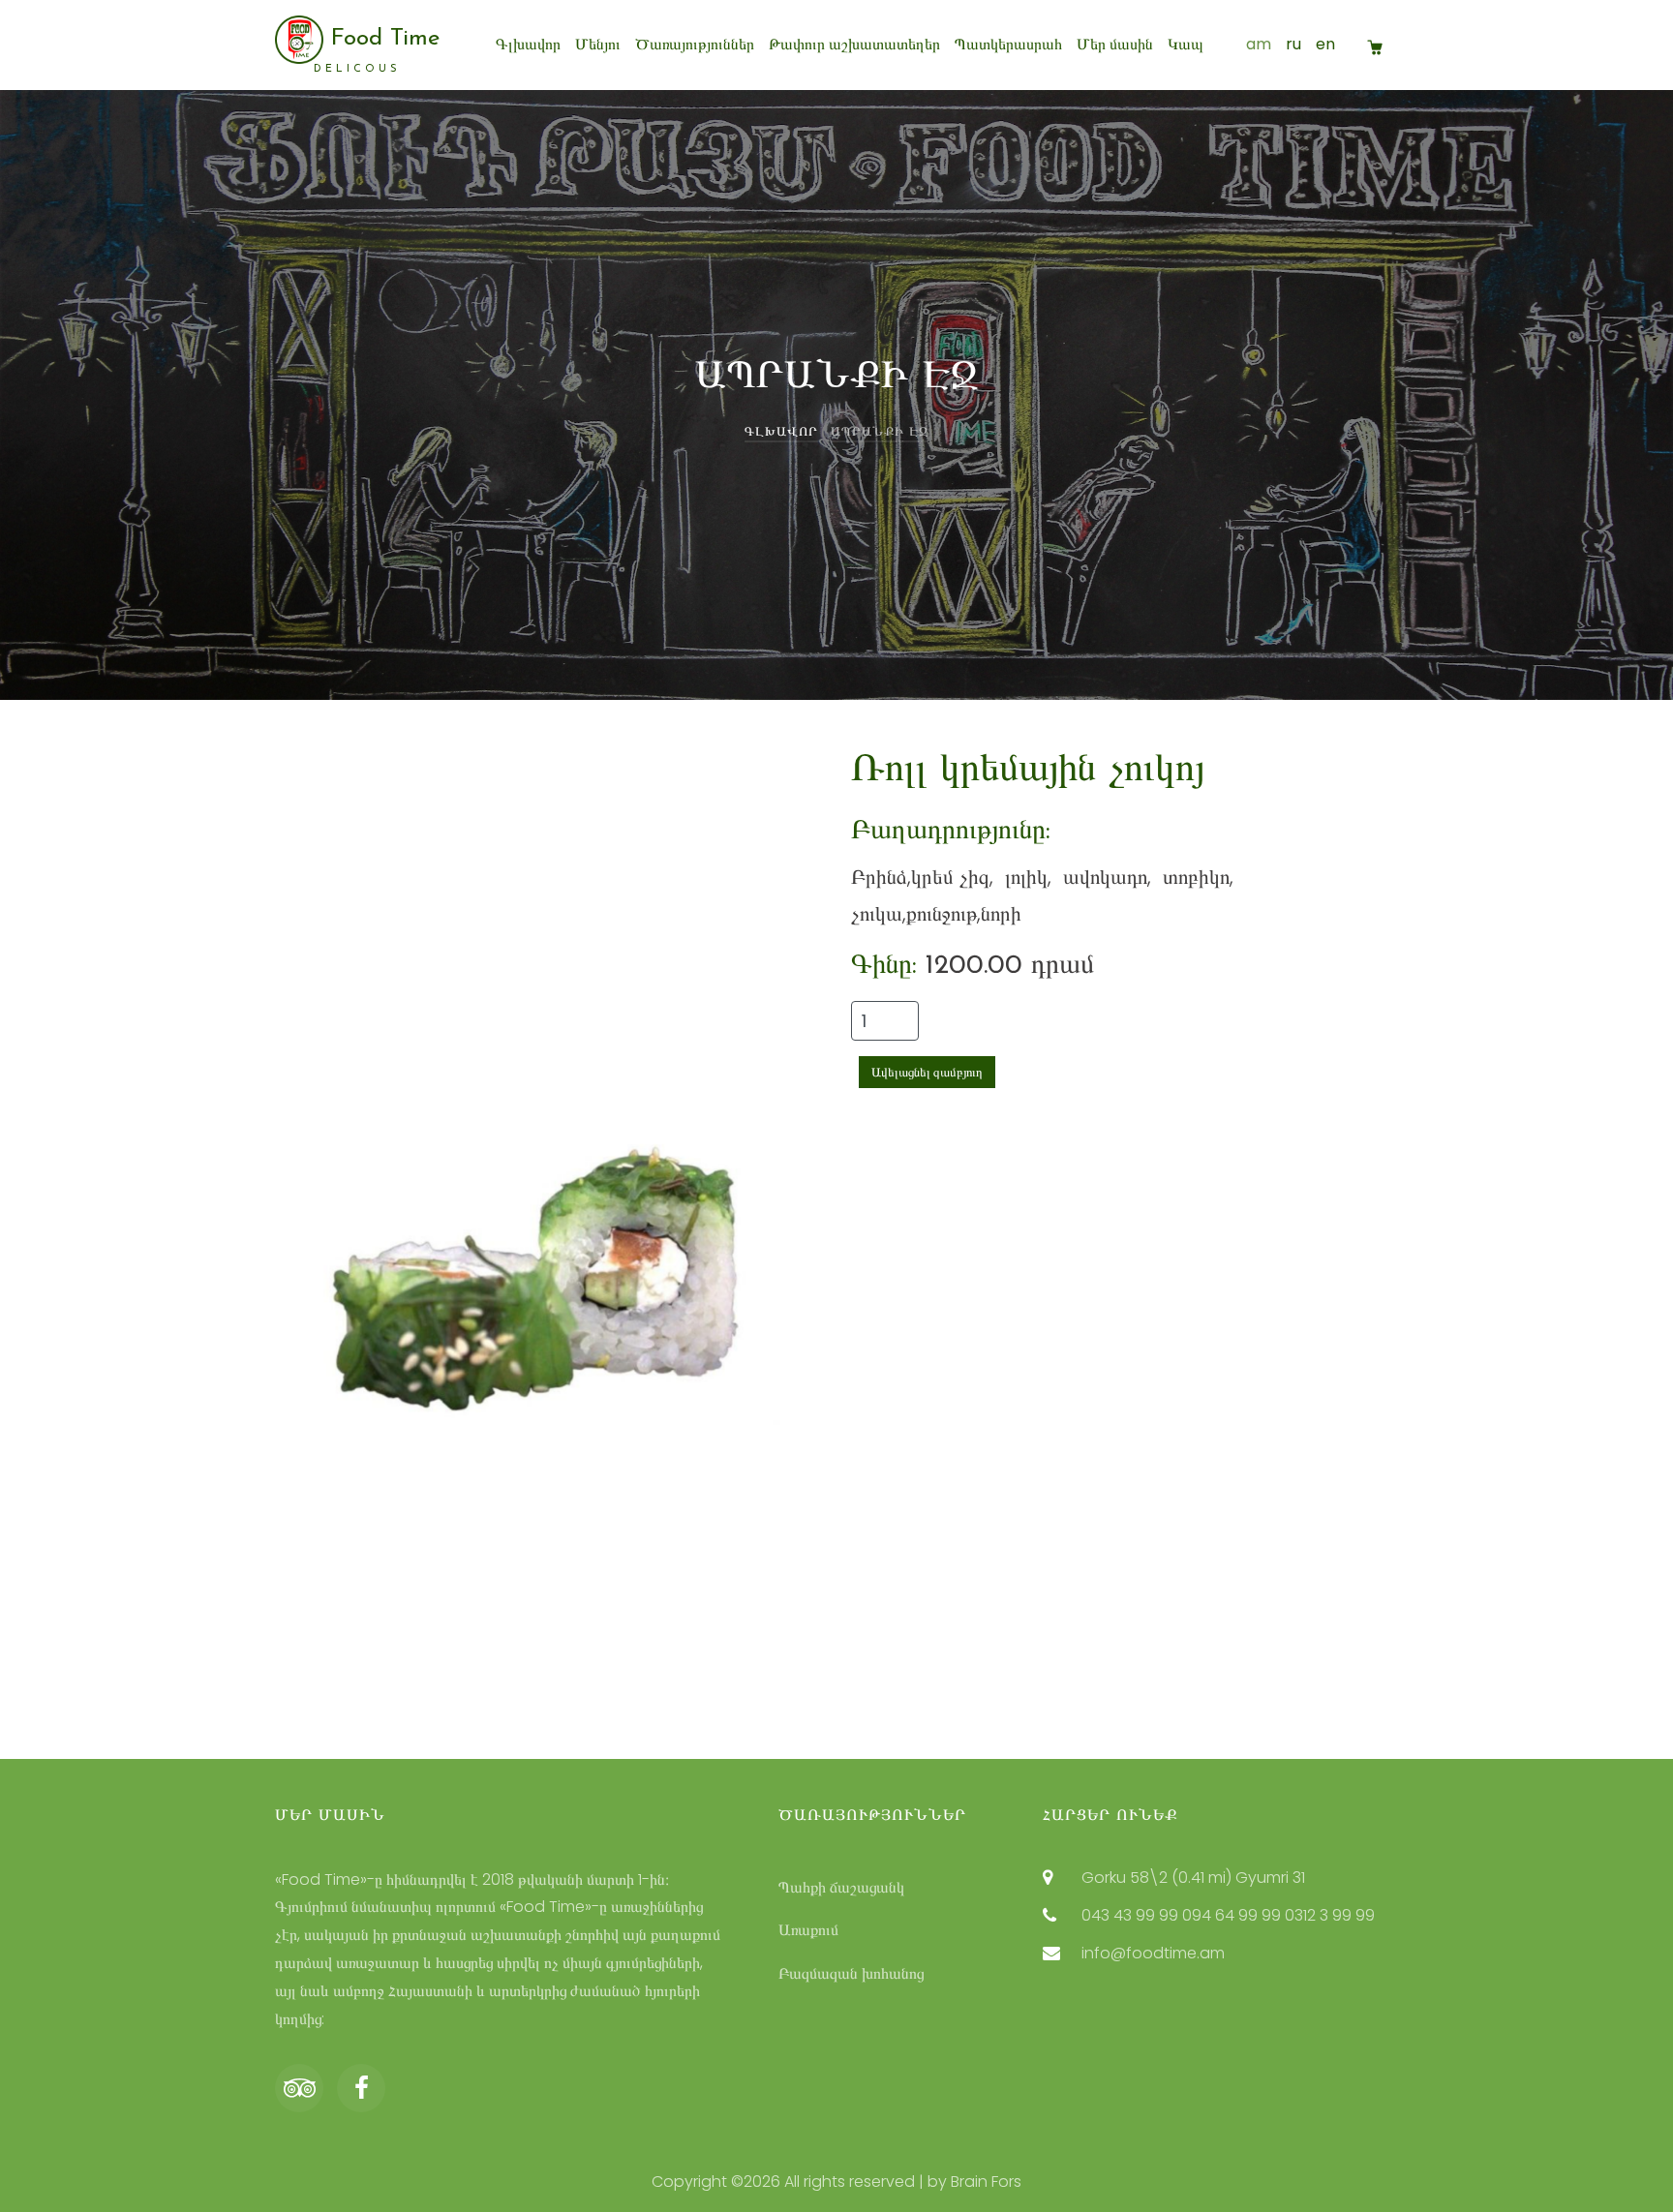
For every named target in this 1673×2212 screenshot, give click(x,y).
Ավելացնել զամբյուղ (927, 1072)
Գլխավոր (528, 44)
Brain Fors (986, 2182)
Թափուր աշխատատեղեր (854, 44)
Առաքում (808, 1930)
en (1325, 44)
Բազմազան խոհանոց (851, 1973)
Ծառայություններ (695, 44)
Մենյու (598, 44)
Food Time (377, 50)
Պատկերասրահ (1008, 44)
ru (1293, 44)
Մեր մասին (1115, 44)
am (1259, 44)
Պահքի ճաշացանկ (841, 1887)
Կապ (1186, 44)
